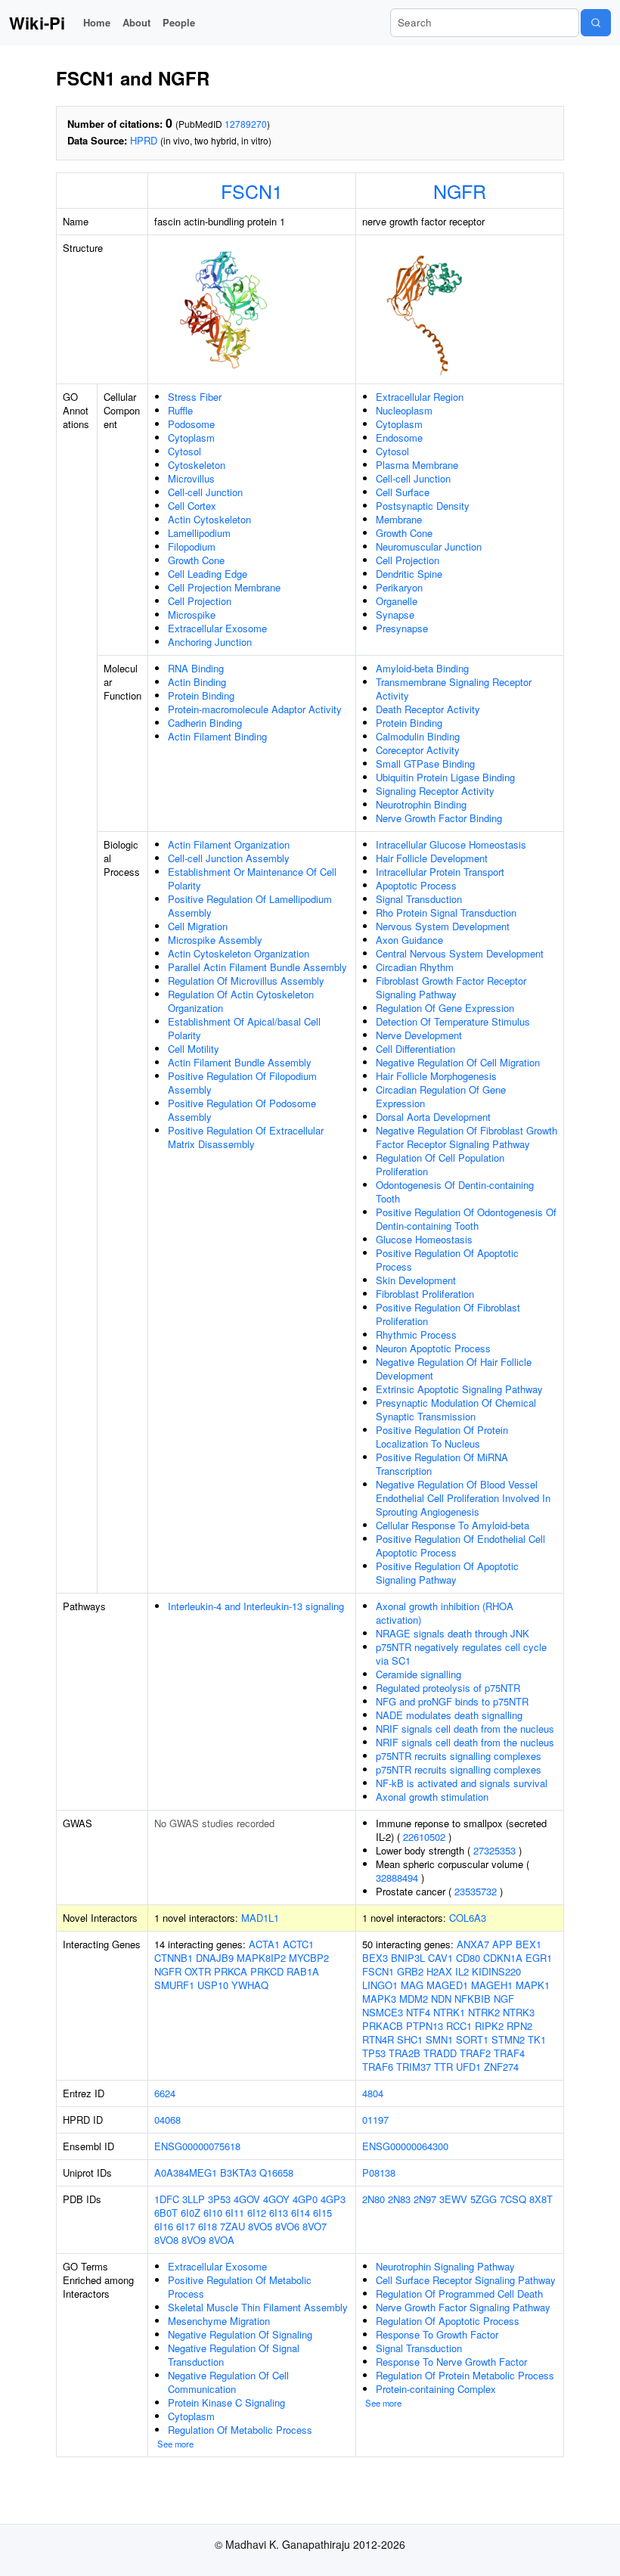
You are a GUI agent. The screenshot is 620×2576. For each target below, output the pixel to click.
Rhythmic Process (416, 1335)
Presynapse (402, 628)
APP (502, 1944)
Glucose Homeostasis (424, 1239)
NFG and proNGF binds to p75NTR (452, 1701)
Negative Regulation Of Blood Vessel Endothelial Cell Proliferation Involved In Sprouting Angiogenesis (463, 1498)
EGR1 (539, 1958)
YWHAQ (250, 1985)
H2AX (439, 1971)
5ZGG (484, 2199)
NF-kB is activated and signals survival (462, 1783)
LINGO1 (380, 1985)
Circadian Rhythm (415, 967)
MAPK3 (379, 1999)
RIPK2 (489, 2026)
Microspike (192, 615)
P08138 (379, 2173)
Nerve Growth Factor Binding (439, 818)
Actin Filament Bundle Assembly (240, 1062)
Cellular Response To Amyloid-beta (453, 1525)
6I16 (164, 2226)
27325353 (494, 1850)
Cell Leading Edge (208, 574)
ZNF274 (501, 2067)
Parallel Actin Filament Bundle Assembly (257, 967)
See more (175, 2444)
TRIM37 (414, 2067)
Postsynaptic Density (423, 506)
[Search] (596, 23)
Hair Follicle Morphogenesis (436, 1076)
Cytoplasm (191, 438)
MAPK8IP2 (261, 1958)
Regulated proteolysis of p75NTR (448, 1688)
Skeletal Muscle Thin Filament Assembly (258, 2307)
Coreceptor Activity (418, 750)
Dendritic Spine (409, 574)
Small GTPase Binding (425, 763)
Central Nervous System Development (460, 953)
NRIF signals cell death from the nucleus (465, 1729)
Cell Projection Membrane (224, 587)
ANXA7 (473, 1944)
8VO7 (315, 2226)
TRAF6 (378, 2067)
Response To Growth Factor (437, 2334)
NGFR (460, 191)
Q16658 (276, 2173)
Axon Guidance (409, 940)
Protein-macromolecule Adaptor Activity (255, 709)
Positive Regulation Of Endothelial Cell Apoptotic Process (460, 1546)
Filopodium (192, 546)
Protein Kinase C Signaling (226, 2402)
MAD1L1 (260, 1918)
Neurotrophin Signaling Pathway (445, 2266)
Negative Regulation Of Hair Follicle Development (454, 1369)
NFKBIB (473, 1999)
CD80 (468, 1958)
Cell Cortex (192, 506)
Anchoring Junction (210, 642)
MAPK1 (533, 1985)
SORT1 (472, 2039)
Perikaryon (399, 587)
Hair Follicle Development (432, 858)
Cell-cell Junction (205, 492)
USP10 (213, 1985)
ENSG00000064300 (405, 2146)
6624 (165, 2093)
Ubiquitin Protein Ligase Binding (445, 777)
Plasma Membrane (417, 465)
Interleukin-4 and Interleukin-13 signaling (256, 1606)
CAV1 (440, 1958)
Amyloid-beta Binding (422, 668)
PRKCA (231, 1971)
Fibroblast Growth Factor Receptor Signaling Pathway (451, 987)
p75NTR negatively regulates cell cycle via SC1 (461, 1654)
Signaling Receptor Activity (435, 791)
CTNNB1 (174, 1958)
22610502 (424, 1837)
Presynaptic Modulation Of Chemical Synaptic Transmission (456, 1409)
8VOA (222, 2240)
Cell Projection (200, 601)
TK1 (537, 2039)
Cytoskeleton (197, 465)
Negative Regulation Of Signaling (240, 2334)
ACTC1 (298, 1944)
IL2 (462, 1971)
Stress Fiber (195, 397)
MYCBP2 (309, 1958)
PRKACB (383, 2026)
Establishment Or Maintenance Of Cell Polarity (252, 878)
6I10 (213, 2213)
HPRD (144, 140)
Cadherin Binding (205, 723)
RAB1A (303, 1971)
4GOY (276, 2199)
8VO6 (287, 2226)
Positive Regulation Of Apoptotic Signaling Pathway (447, 1573)
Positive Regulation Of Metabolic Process (240, 2287)
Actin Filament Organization (229, 844)
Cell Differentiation (415, 1049)
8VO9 (194, 2240)
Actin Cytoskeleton (209, 519)
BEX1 (529, 1944)
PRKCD (267, 1971)
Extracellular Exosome (217, 628)
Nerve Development (419, 1035)
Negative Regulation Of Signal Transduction (234, 2355)
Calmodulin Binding (418, 736)
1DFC (167, 2199)
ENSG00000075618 (197, 2146)
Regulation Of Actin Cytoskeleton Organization (241, 1001)
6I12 (257, 2213)
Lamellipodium (199, 533)
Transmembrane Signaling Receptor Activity (454, 689)
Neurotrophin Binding (421, 804)
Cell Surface (403, 492)
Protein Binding (201, 695)
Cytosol (184, 451)
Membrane (399, 519)
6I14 (301, 2213)
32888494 (397, 1878)
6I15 (322, 2213)
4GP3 (333, 2199)
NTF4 (418, 2012)
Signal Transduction (419, 899)
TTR (443, 2067)
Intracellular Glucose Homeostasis (451, 844)
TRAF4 (509, 2053)
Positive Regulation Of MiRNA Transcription (442, 1464)
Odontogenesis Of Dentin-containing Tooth (455, 1192)
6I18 (208, 2226)
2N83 (399, 2199)
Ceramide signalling (418, 1674)
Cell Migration (198, 926)
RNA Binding (196, 668)
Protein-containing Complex (436, 2389)
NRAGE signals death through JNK (453, 1633)
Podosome (191, 424)
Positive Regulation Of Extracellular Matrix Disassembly (246, 1137)
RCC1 (459, 2026)
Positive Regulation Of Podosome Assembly (242, 1110)
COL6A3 (468, 1918)
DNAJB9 (215, 1958)
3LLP (194, 2199)
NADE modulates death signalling (449, 1715)
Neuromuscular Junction (429, 546)
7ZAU (232, 2226)
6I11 (235, 2213)
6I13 (279, 2213)
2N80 (374, 2199)
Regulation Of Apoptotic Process (448, 2321)
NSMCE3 (383, 2012)
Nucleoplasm (404, 410)
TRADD (440, 2053)
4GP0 (305, 2199)
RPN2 (519, 2026)
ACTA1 (264, 1944)
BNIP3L (408, 1958)
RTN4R (378, 2039)
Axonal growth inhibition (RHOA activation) (445, 1613)
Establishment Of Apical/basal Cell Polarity (244, 1028)
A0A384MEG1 (186, 2173)
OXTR (198, 1971)
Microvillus (191, 478)
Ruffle (180, 410)
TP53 (374, 2053)
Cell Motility (194, 1049)
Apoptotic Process (416, 885)
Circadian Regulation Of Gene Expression (441, 1096)
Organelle (397, 601)
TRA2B (405, 2053)
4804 (373, 2093)
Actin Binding (197, 682)
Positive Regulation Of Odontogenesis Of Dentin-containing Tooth (466, 1219)
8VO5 (260, 2226)
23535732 (476, 1891)
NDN (441, 1999)
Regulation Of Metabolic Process (240, 2430)
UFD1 (468, 2067)
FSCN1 (252, 191)
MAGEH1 (492, 1985)
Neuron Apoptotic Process (433, 1348)
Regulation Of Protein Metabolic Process (465, 2375)
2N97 (425, 2199)
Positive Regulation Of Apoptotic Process (447, 1260)
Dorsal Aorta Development (433, 1117)
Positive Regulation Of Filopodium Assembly (242, 1083)
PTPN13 (425, 2026)
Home (97, 22)
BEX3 (375, 1958)
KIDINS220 (496, 1971)
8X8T (541, 2199)
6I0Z (191, 2213)
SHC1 (410, 2039)
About (136, 22)
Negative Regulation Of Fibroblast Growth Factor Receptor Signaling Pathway (467, 1137)
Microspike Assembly (215, 940)
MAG (412, 1985)
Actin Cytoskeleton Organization (239, 953)
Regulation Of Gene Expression (445, 1008)
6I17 (186, 2226)
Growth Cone (196, 560)
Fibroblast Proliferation (425, 1294)
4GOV (247, 2199)
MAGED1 (447, 1985)
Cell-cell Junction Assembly (229, 858)
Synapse (395, 615)
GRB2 (410, 1971)
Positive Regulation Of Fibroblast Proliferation (448, 1314)
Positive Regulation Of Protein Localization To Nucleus (442, 1437)
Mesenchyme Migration (219, 2321)
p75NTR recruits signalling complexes (459, 1756)
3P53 (219, 2199)
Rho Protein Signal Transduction (446, 912)
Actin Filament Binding (217, 736)
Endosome (399, 438)
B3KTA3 (238, 2173)
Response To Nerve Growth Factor (451, 2362)
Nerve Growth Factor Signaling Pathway (463, 2307)
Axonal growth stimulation (432, 1797)
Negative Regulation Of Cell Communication (228, 2382)
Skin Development (416, 1280)
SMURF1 (174, 1985)
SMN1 (439, 2039)
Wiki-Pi (37, 23)
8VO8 (166, 2240)
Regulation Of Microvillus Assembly (246, 981)
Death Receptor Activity (428, 709)
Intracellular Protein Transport (440, 872)
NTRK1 (449, 2012)
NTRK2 (484, 2012)
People (179, 22)
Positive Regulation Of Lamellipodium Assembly (250, 906)
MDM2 (414, 1999)
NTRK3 (519, 2012)
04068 (167, 2120)
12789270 (246, 124)
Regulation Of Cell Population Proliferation (440, 1164)
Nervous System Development (443, 926)
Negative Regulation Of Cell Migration (458, 1062)
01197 (375, 2120)
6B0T (166, 2213)
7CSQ (513, 2199)
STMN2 (508, 2039)
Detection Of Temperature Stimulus (453, 1021)
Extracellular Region (420, 397)
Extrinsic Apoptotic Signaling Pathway (459, 1389)
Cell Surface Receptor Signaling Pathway (466, 2280)
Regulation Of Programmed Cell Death (459, 2294)
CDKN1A (503, 1958)
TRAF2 (475, 2053)
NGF (504, 1999)
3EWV (453, 2199)
